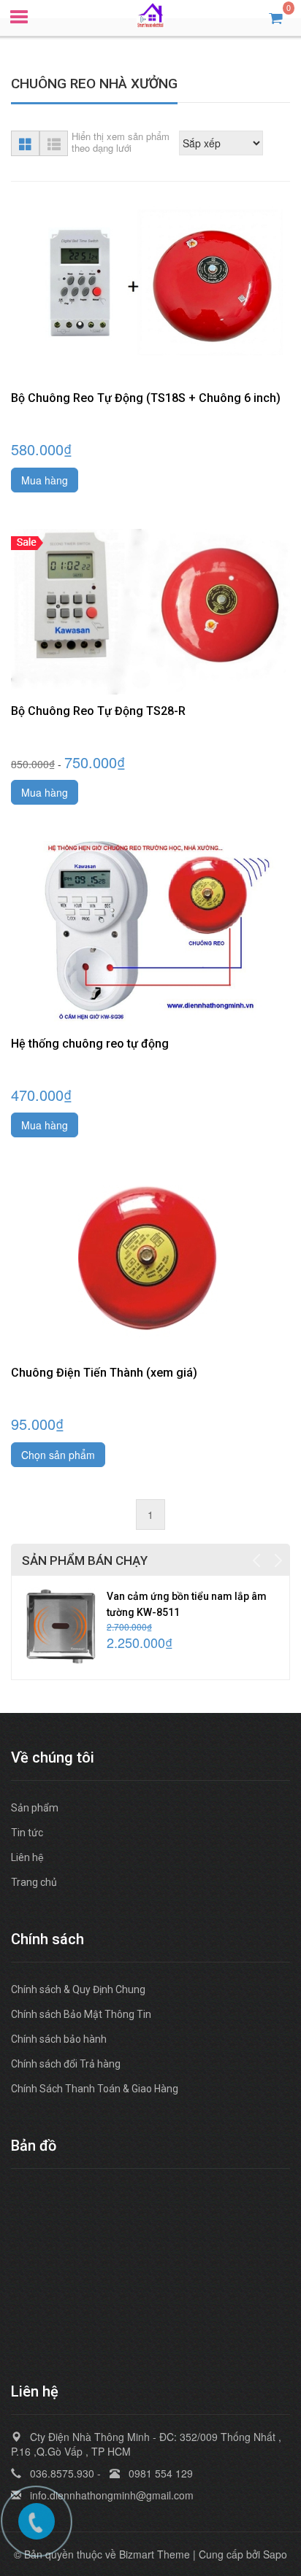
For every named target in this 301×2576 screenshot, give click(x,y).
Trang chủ (34, 1882)
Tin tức (27, 1833)
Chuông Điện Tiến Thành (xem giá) (104, 1373)
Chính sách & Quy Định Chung (78, 1989)
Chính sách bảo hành (59, 2039)
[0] (276, 17)
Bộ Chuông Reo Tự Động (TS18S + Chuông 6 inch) (146, 398)
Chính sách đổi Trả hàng (66, 2064)
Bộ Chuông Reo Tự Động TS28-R (98, 711)
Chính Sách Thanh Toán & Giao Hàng (95, 2089)
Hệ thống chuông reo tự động (90, 1044)
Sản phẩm (35, 1808)
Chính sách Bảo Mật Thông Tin (81, 2014)
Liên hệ (27, 1857)
